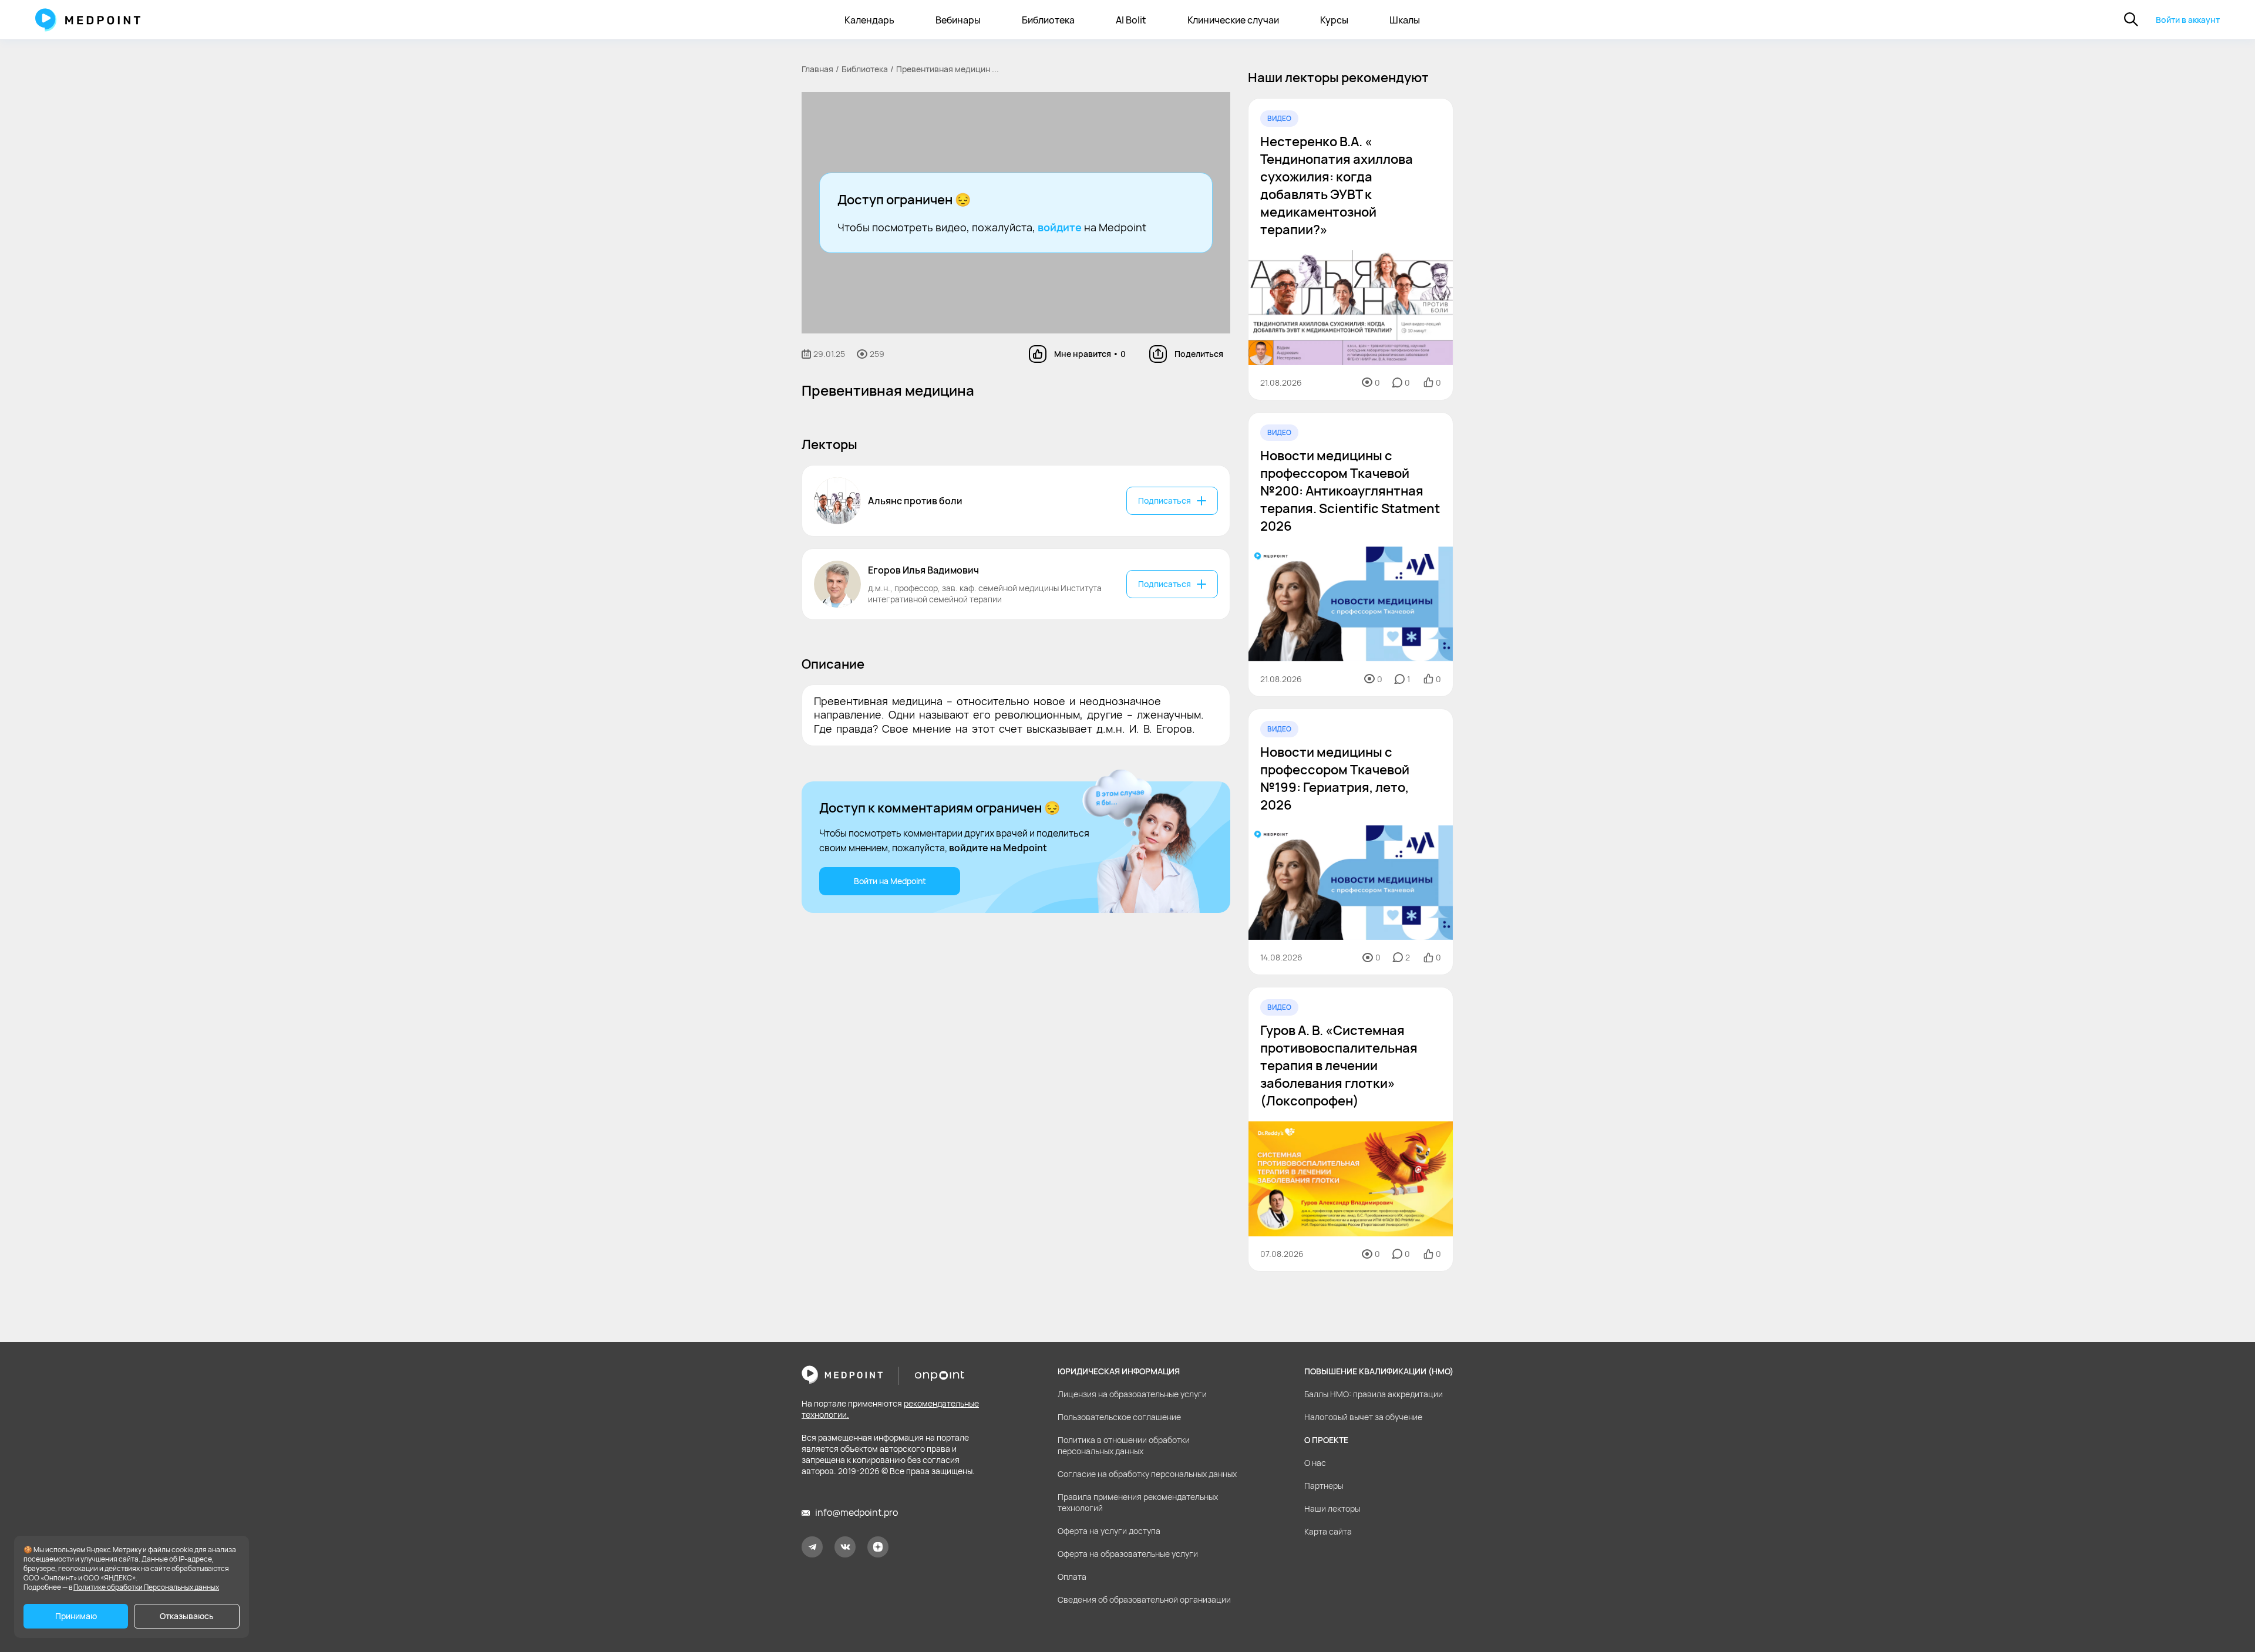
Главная (817, 69)
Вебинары (958, 20)
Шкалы (1405, 20)
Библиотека (1048, 20)
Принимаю (76, 1616)
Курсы (1334, 20)
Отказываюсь (187, 1616)
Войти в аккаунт (2188, 20)
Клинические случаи (1233, 20)
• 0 (1090, 354)
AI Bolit (1131, 20)
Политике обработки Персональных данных (146, 1587)
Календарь (869, 20)
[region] (1351, 685)
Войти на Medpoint (890, 881)
